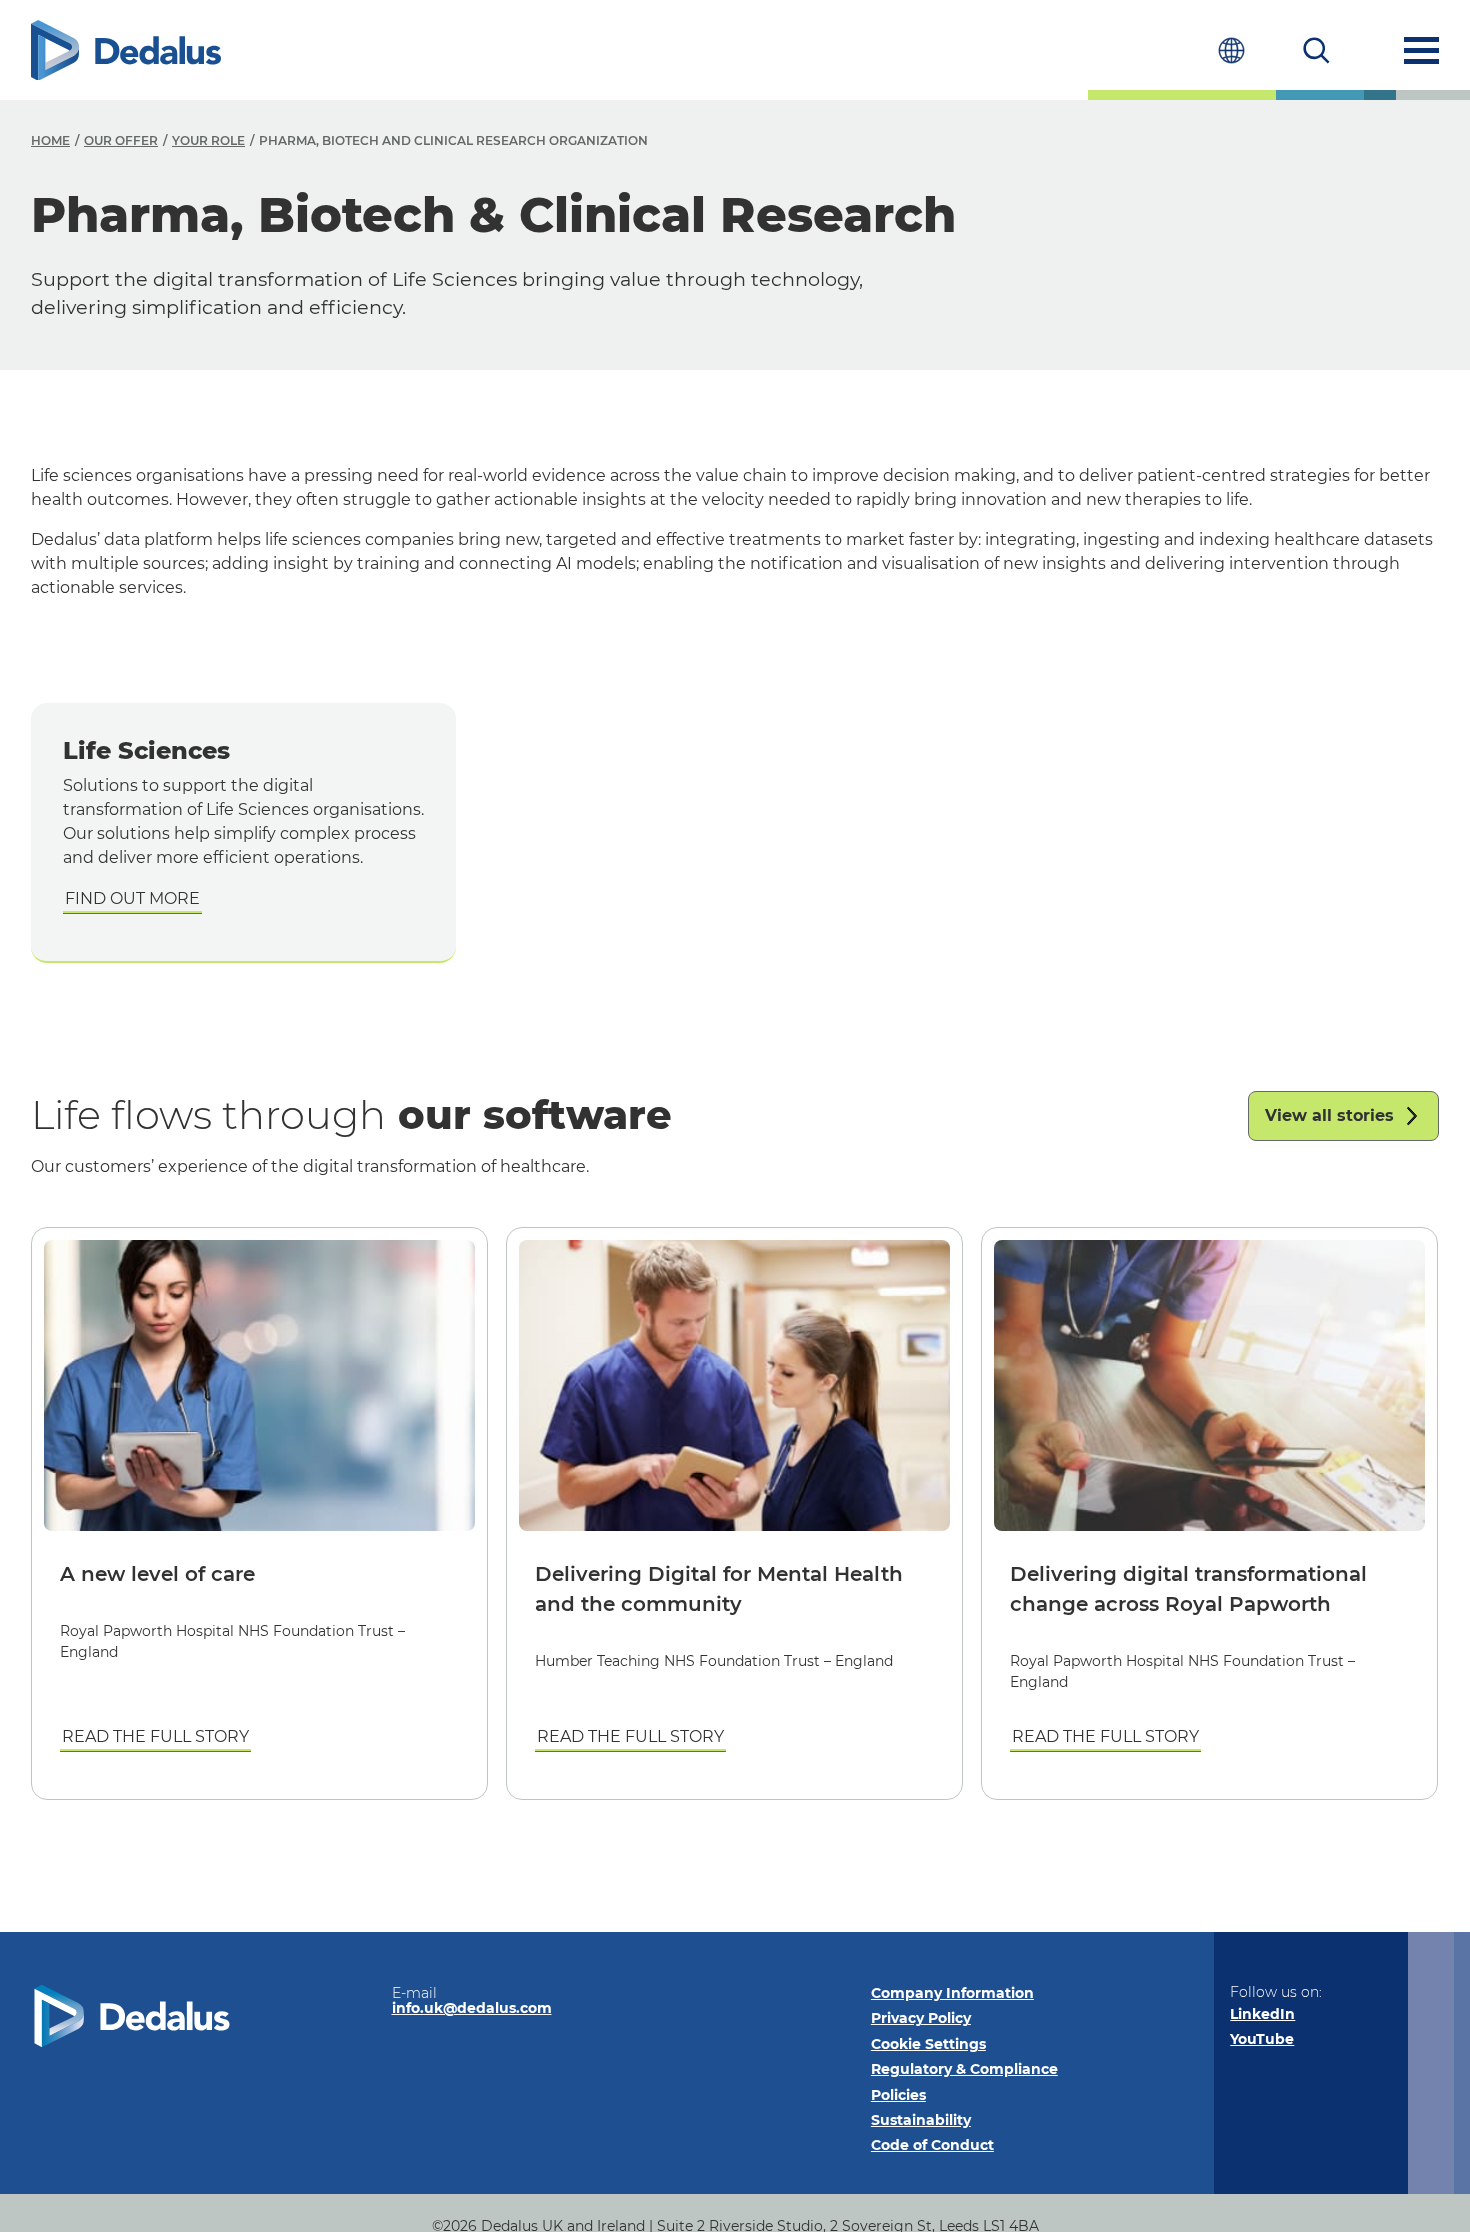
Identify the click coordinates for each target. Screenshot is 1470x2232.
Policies (898, 2095)
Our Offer (121, 140)
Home (50, 140)
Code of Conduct (932, 2145)
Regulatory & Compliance (964, 2069)
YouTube (1262, 2039)
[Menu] (1421, 50)
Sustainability (921, 2120)
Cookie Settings (928, 2044)
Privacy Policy (921, 2018)
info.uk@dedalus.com (472, 2008)
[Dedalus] (126, 50)
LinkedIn (1262, 2014)
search (1316, 50)
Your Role (208, 140)
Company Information (952, 1993)
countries (1231, 50)
